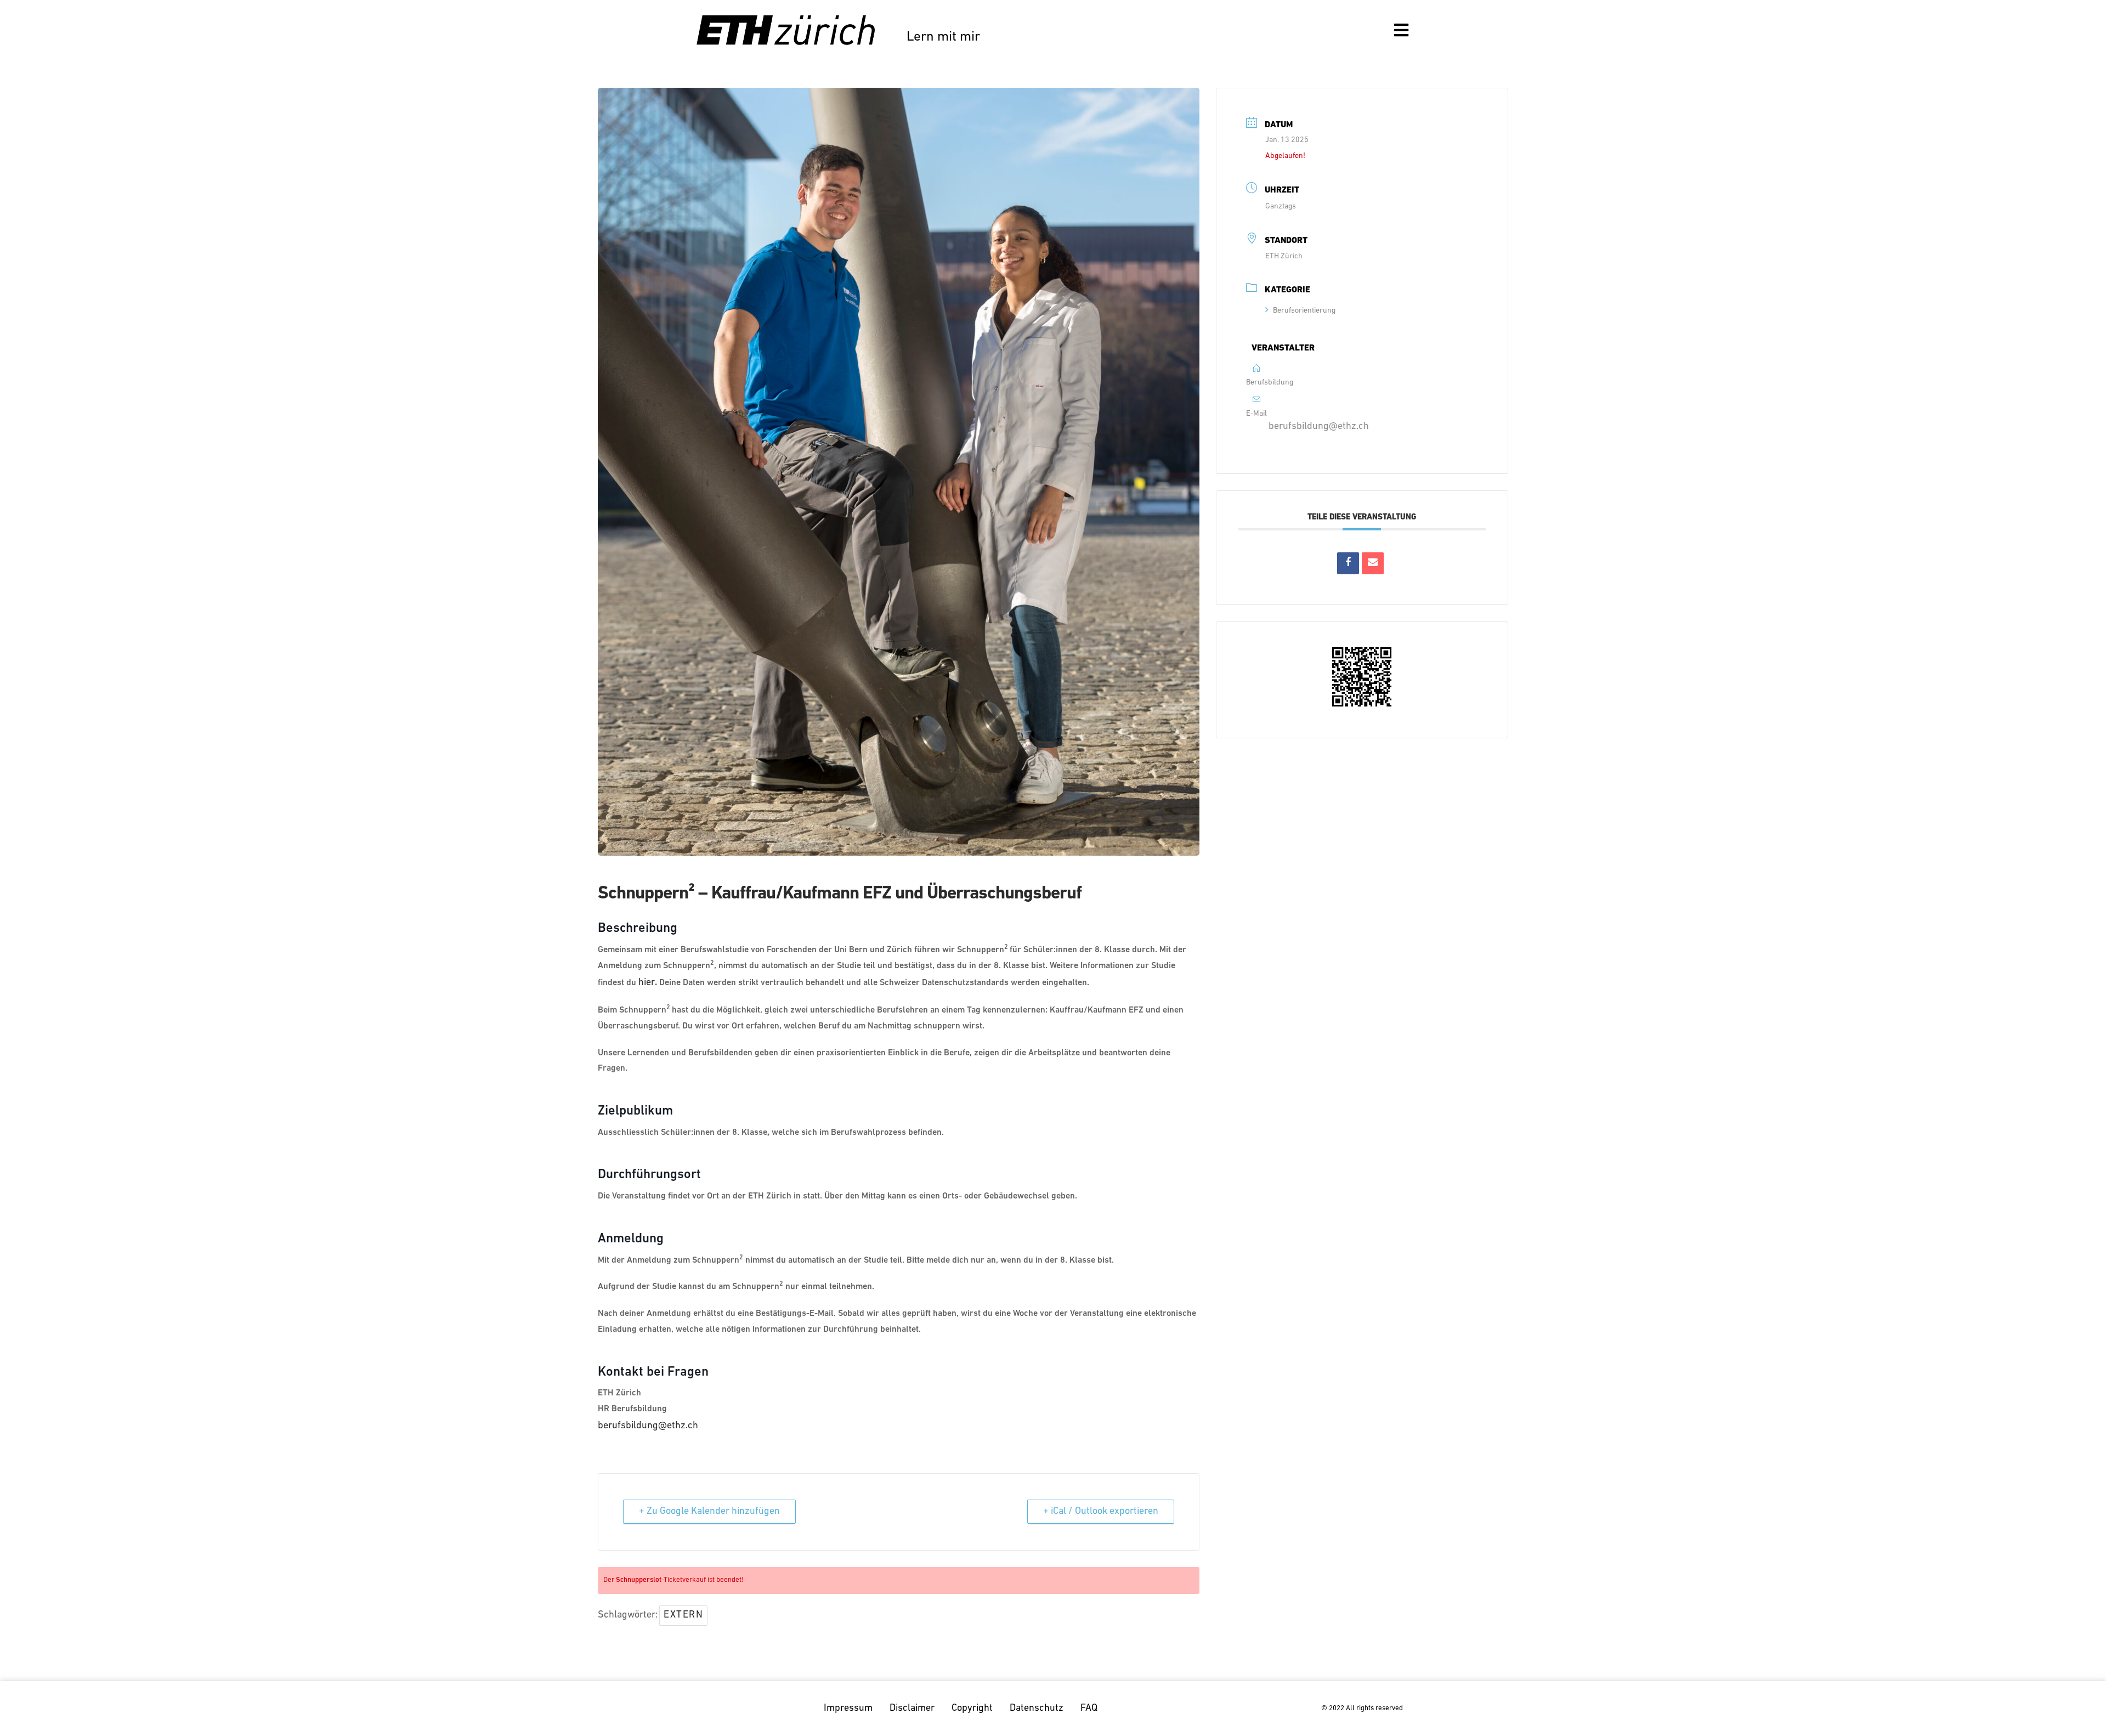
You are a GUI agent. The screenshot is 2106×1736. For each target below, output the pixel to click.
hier (647, 983)
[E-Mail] (1373, 563)
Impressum (848, 1709)
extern (683, 1615)
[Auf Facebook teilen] (1348, 563)
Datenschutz (1037, 1709)
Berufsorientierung (1304, 311)
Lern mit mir (943, 37)
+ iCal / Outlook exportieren (1101, 1512)
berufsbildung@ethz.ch (648, 1426)
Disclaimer (912, 1709)
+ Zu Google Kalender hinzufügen (709, 1512)
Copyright (972, 1709)
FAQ (1089, 1709)
